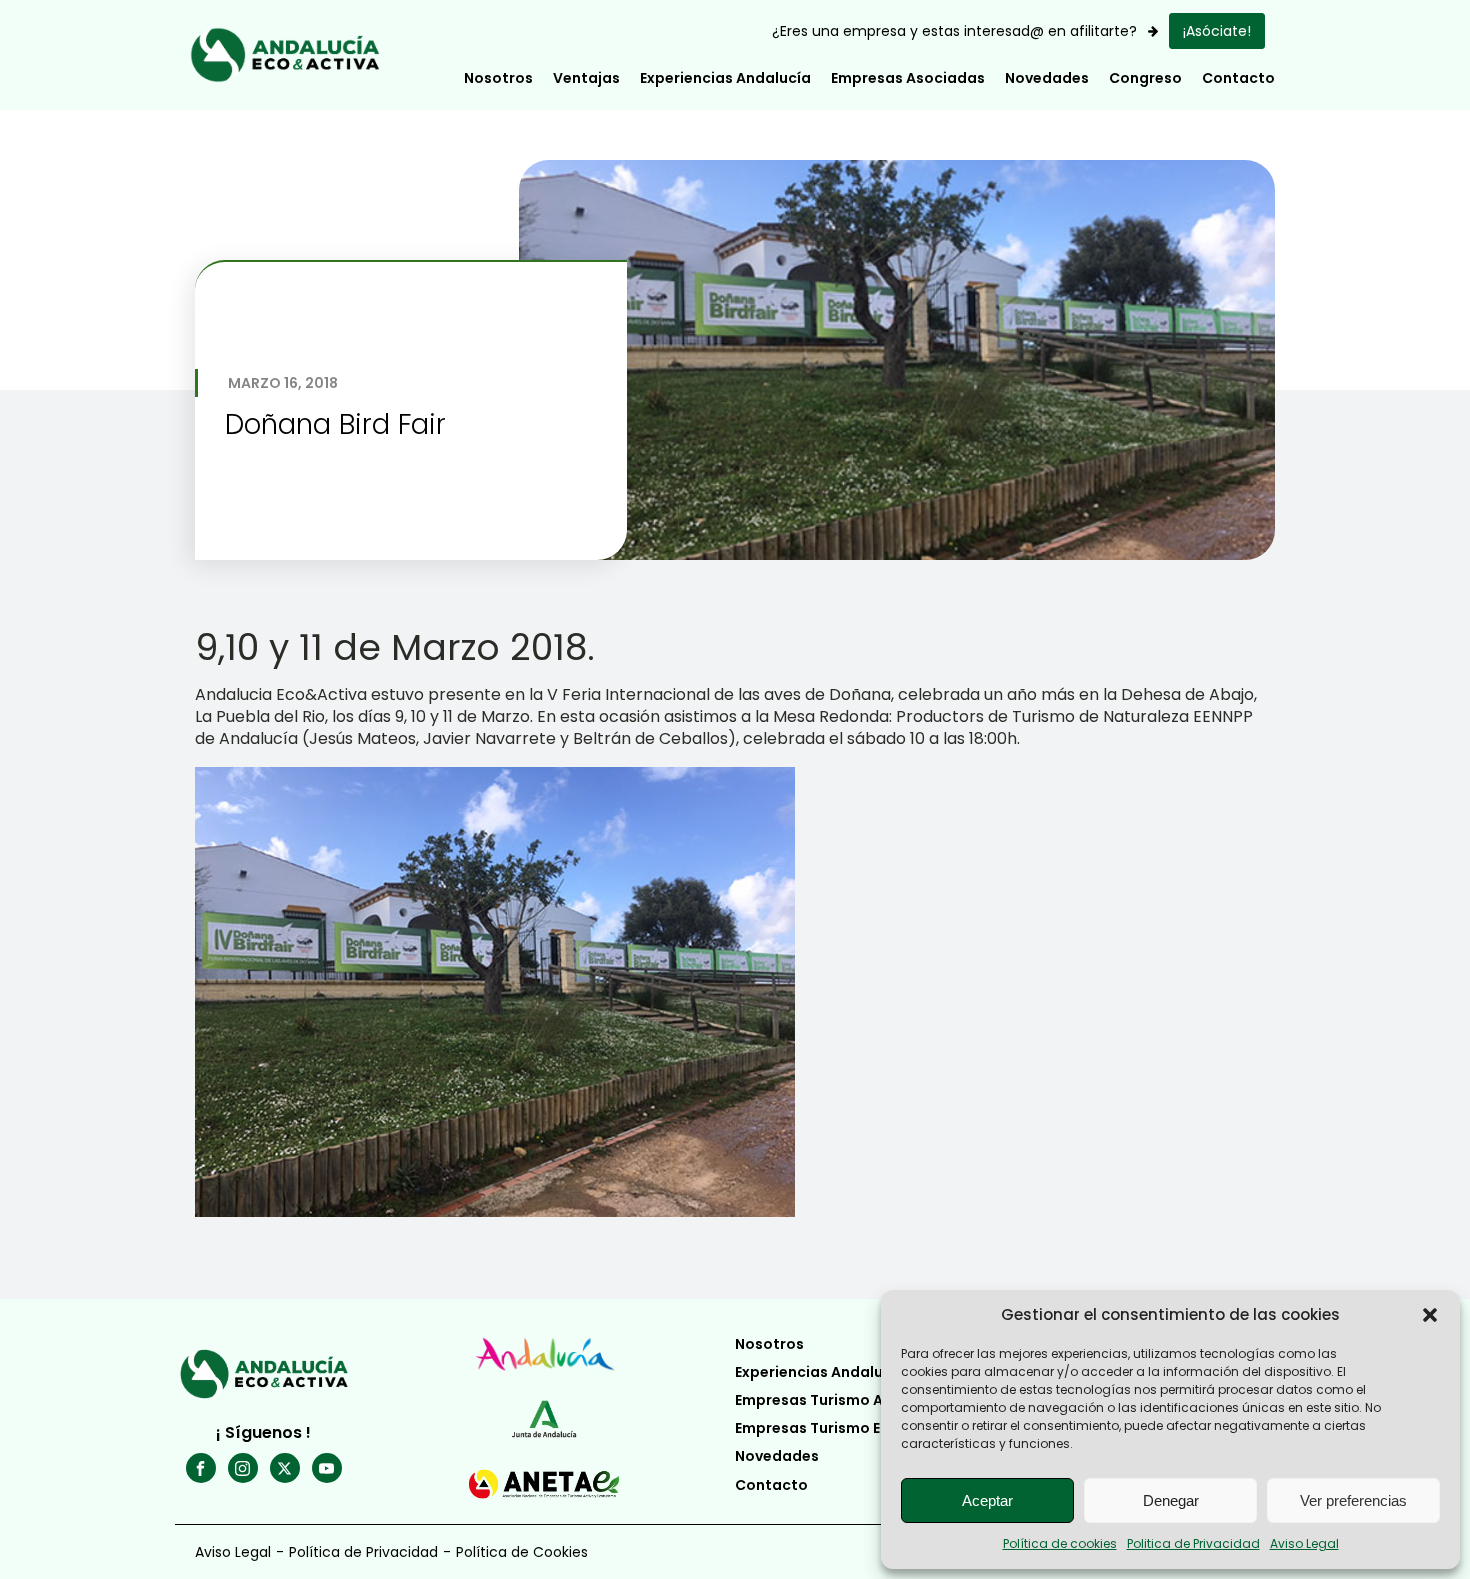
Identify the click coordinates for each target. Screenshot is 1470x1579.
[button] (1430, 1315)
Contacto (1238, 78)
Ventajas (586, 78)
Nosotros (769, 1344)
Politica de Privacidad (1193, 1543)
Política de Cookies (522, 1552)
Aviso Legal (1304, 1543)
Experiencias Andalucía (725, 78)
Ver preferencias (1353, 1500)
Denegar (1171, 1500)
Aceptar (987, 1500)
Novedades (1047, 78)
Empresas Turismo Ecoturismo (846, 1428)
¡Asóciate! (1217, 31)
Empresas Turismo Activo (828, 1400)
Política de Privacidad (363, 1552)
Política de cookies (1060, 1543)
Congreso (1145, 78)
